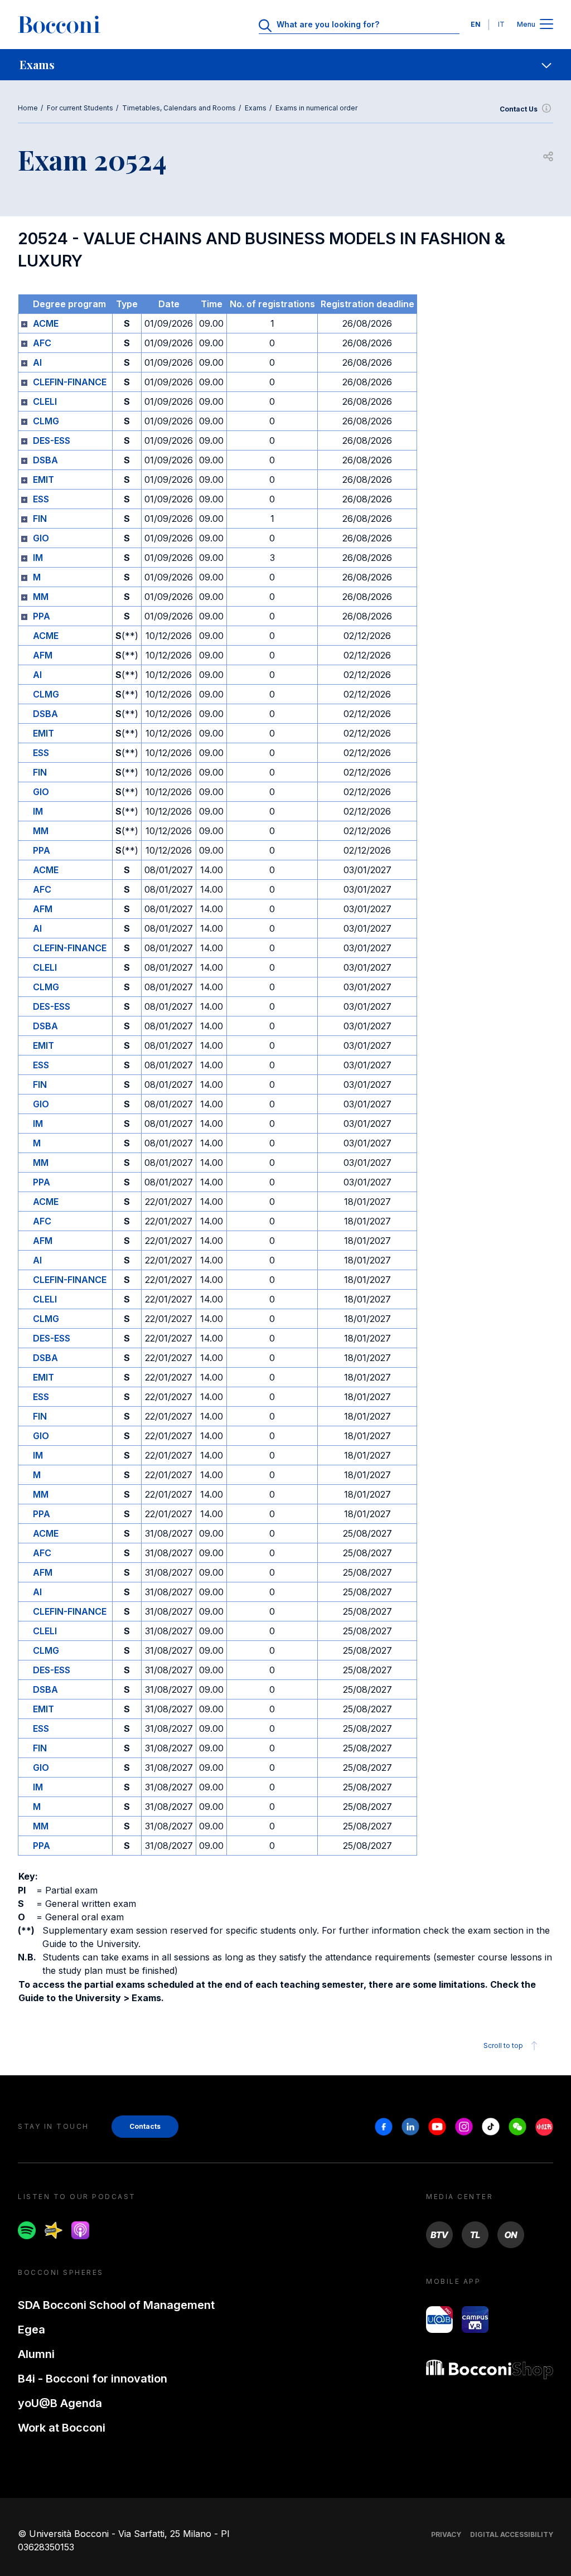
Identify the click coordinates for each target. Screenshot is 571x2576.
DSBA (45, 460)
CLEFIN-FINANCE (70, 382)
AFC (42, 343)
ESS (41, 499)
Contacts (145, 2126)
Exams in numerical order (316, 108)
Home (28, 108)
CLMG (46, 421)
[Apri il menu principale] (546, 25)
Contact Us (519, 109)
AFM (43, 655)
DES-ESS (52, 440)
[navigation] (285, 65)
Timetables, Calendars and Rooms (179, 108)
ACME (46, 323)
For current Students (80, 108)
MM (41, 597)
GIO (41, 538)
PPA (42, 616)
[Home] (59, 25)
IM (38, 558)
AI (37, 362)
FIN (40, 519)
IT (501, 24)
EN (476, 24)
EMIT (43, 480)
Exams (256, 108)
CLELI (45, 401)
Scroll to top (503, 2045)
